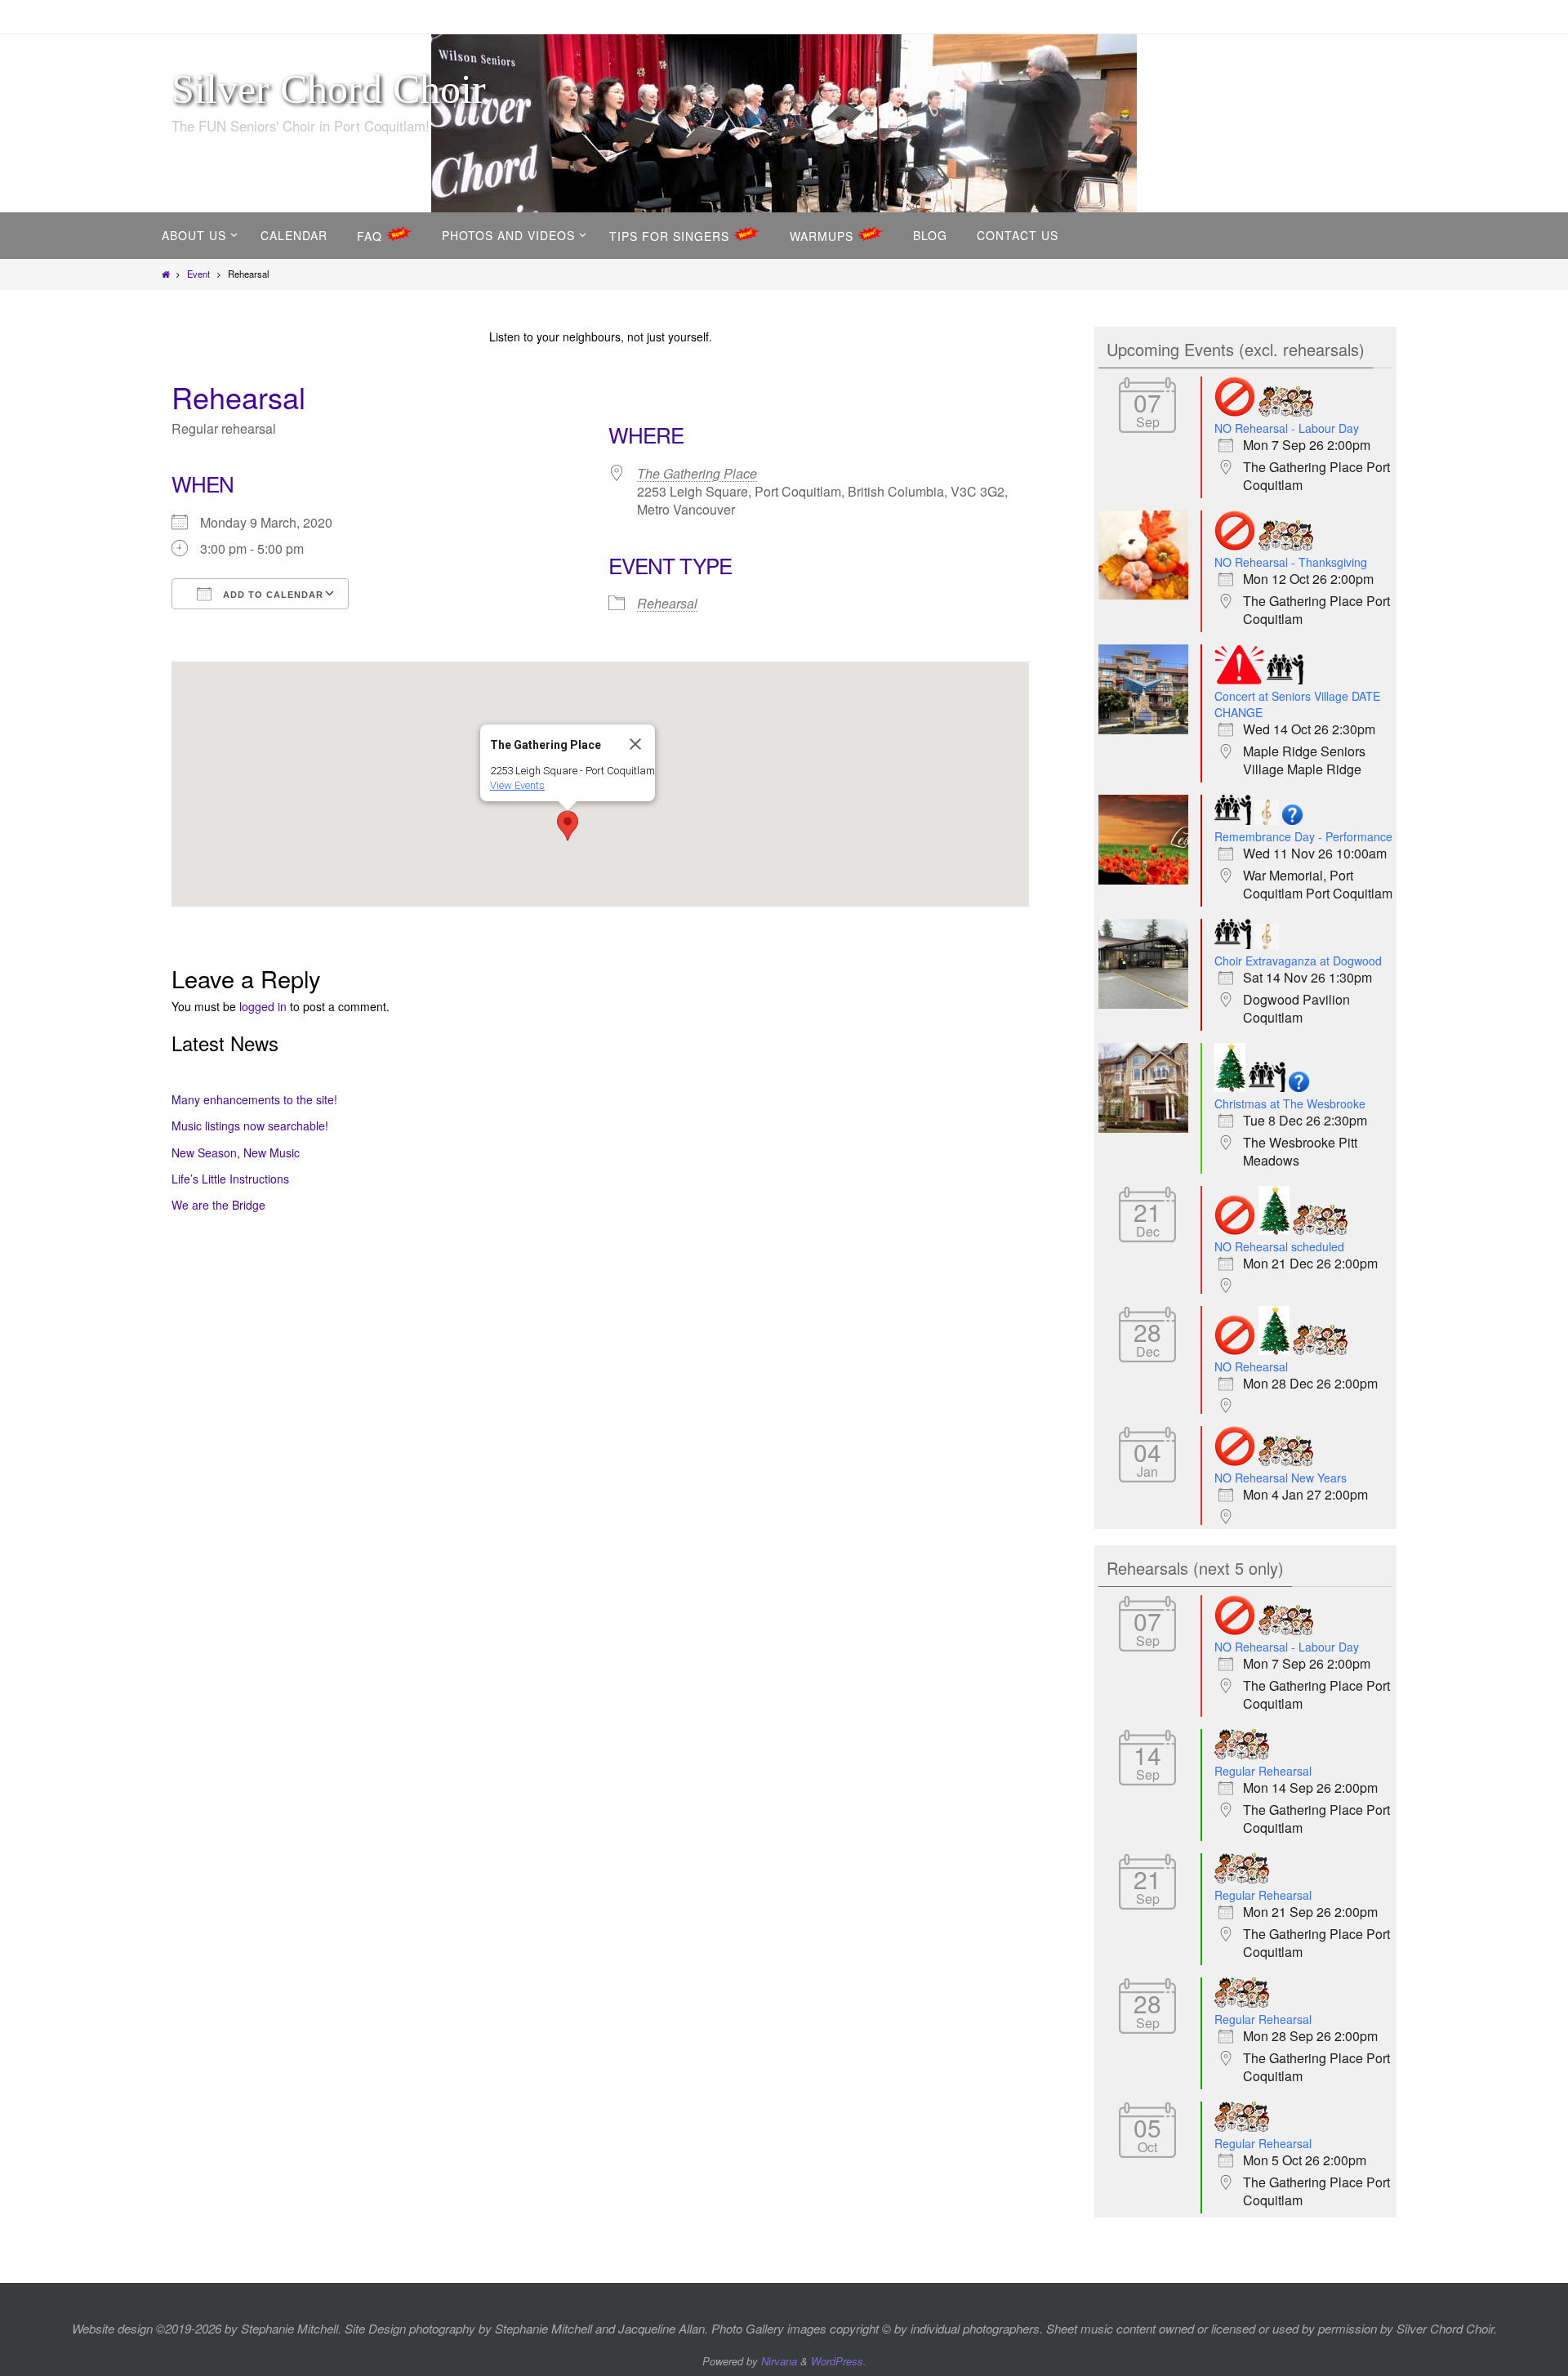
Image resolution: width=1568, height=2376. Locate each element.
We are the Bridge (218, 1205)
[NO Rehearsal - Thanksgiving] (1147, 595)
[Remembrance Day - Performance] (1147, 880)
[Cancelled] (1235, 412)
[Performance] (1285, 680)
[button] (568, 826)
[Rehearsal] (1286, 412)
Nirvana (779, 2361)
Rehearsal (667, 603)
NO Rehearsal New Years (1281, 1478)
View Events (517, 785)
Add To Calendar (272, 595)
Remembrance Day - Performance (1303, 836)
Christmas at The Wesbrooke (1290, 1103)
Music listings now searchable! (250, 1126)
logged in (263, 1006)
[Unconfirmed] (1292, 820)
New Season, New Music (236, 1152)
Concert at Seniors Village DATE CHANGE (1297, 704)
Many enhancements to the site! (254, 1099)
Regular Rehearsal (1263, 1771)
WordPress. (839, 2361)
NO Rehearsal (1251, 1366)
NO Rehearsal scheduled (1279, 1246)
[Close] (635, 744)
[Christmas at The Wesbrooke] (1147, 1128)
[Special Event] (1267, 820)
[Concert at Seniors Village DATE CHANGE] (1147, 729)
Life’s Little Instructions (230, 1179)
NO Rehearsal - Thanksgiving (1291, 562)
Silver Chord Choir (329, 89)
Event (198, 274)
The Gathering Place (697, 473)
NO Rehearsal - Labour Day (1287, 428)
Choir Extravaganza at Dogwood (1298, 961)
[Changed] (1239, 680)
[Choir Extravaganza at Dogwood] (1147, 1004)
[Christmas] (1230, 1088)
